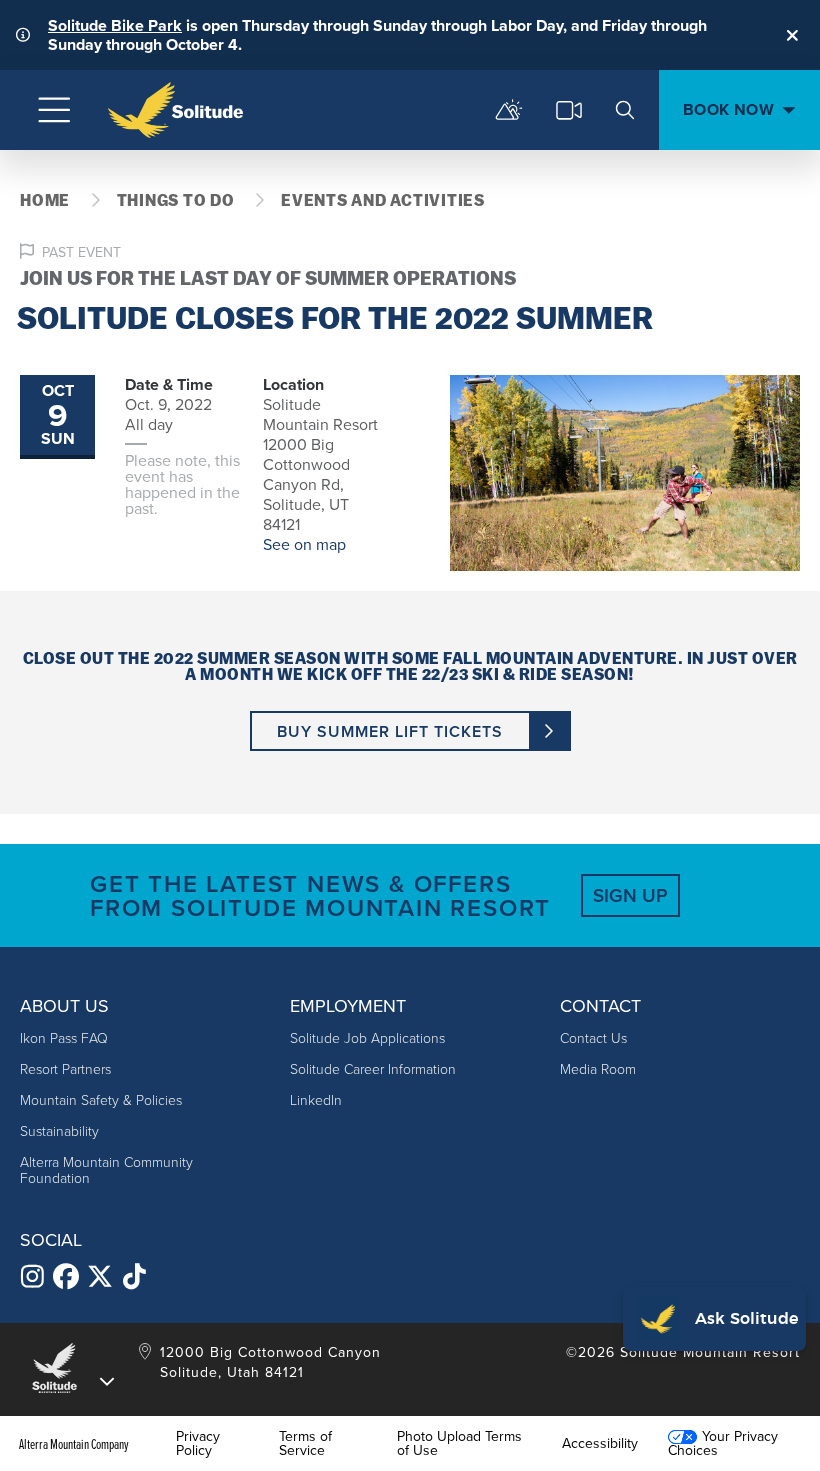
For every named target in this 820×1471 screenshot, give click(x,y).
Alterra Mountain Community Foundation (106, 1170)
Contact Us (593, 1038)
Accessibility (600, 1444)
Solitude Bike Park (115, 25)
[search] (625, 110)
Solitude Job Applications (367, 1038)
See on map (304, 544)
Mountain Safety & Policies (101, 1100)
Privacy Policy (198, 1444)
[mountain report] (509, 110)
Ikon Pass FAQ (64, 1038)
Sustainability (59, 1131)
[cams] (569, 110)
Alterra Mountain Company (74, 1444)
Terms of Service (305, 1444)
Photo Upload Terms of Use (459, 1444)
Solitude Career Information (373, 1069)
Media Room (598, 1069)
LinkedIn (316, 1100)
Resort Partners (65, 1069)
